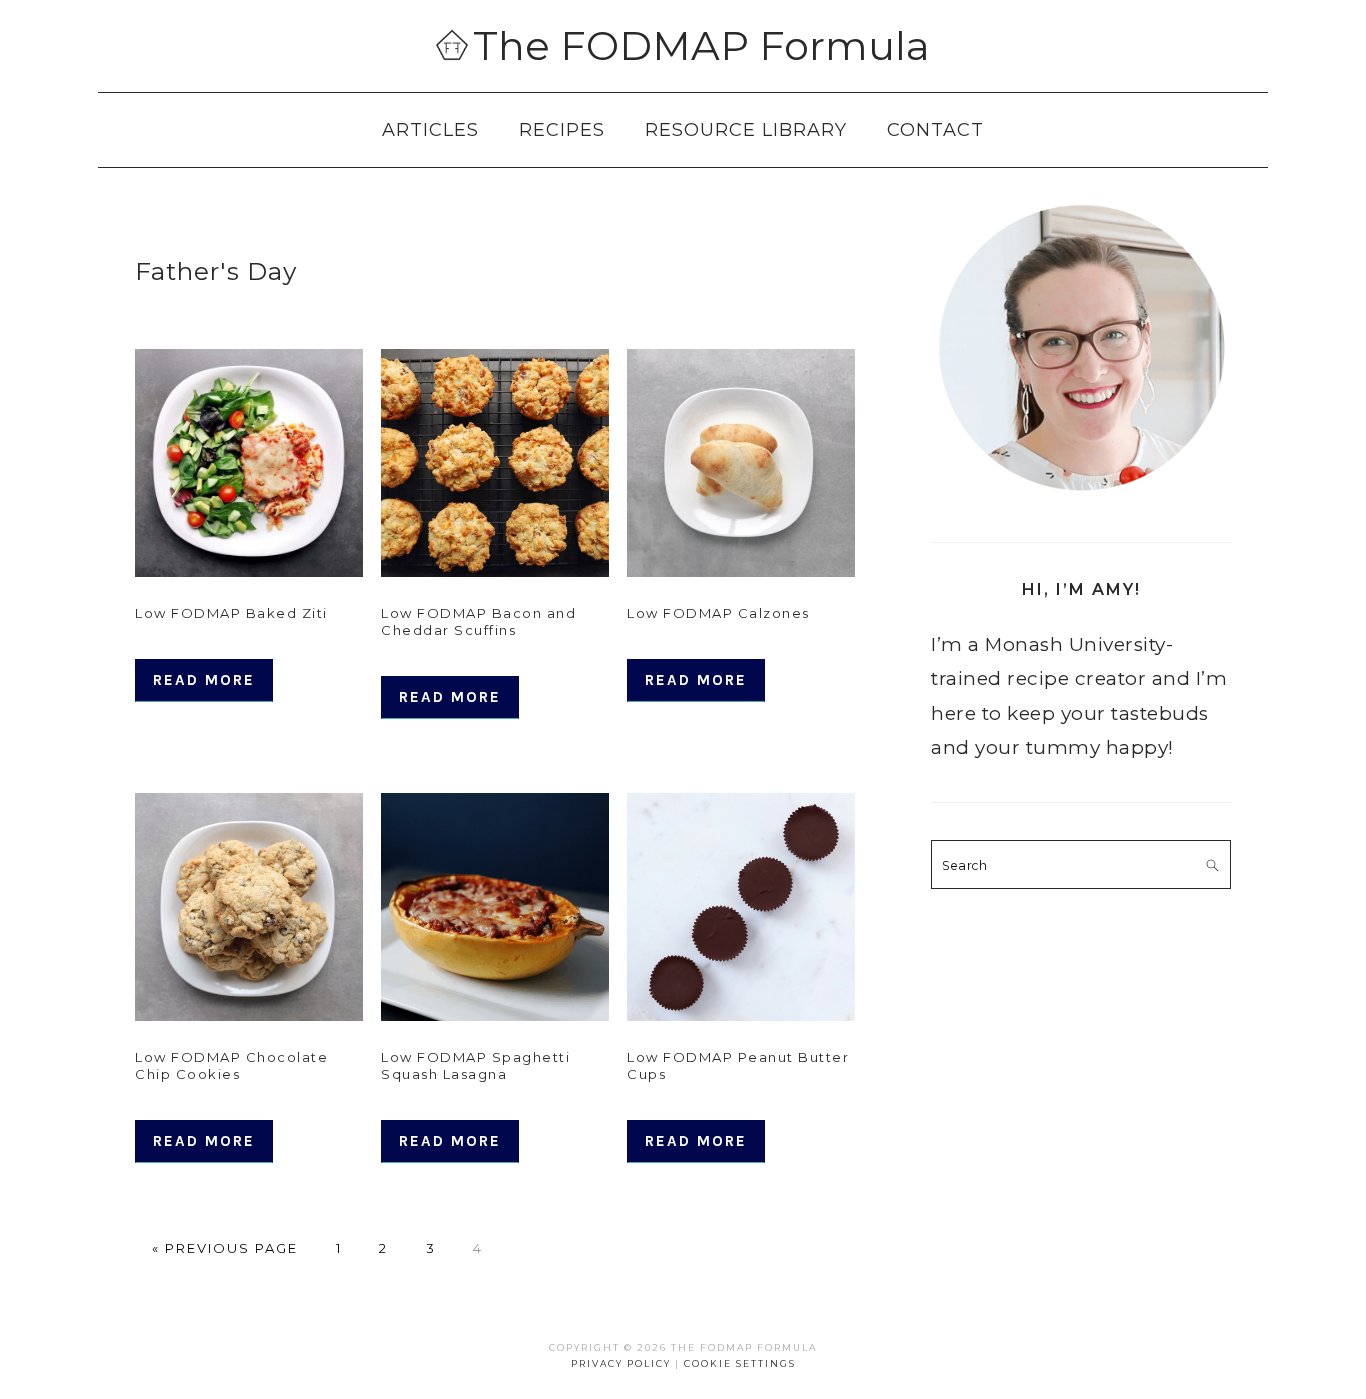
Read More (204, 680)
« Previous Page (225, 1248)
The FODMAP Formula (701, 45)
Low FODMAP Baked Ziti (231, 613)
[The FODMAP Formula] (452, 47)
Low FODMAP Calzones (718, 613)
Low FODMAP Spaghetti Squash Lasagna (475, 1065)
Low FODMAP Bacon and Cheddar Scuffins (478, 621)
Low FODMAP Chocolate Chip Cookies (231, 1065)
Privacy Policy (621, 1363)
